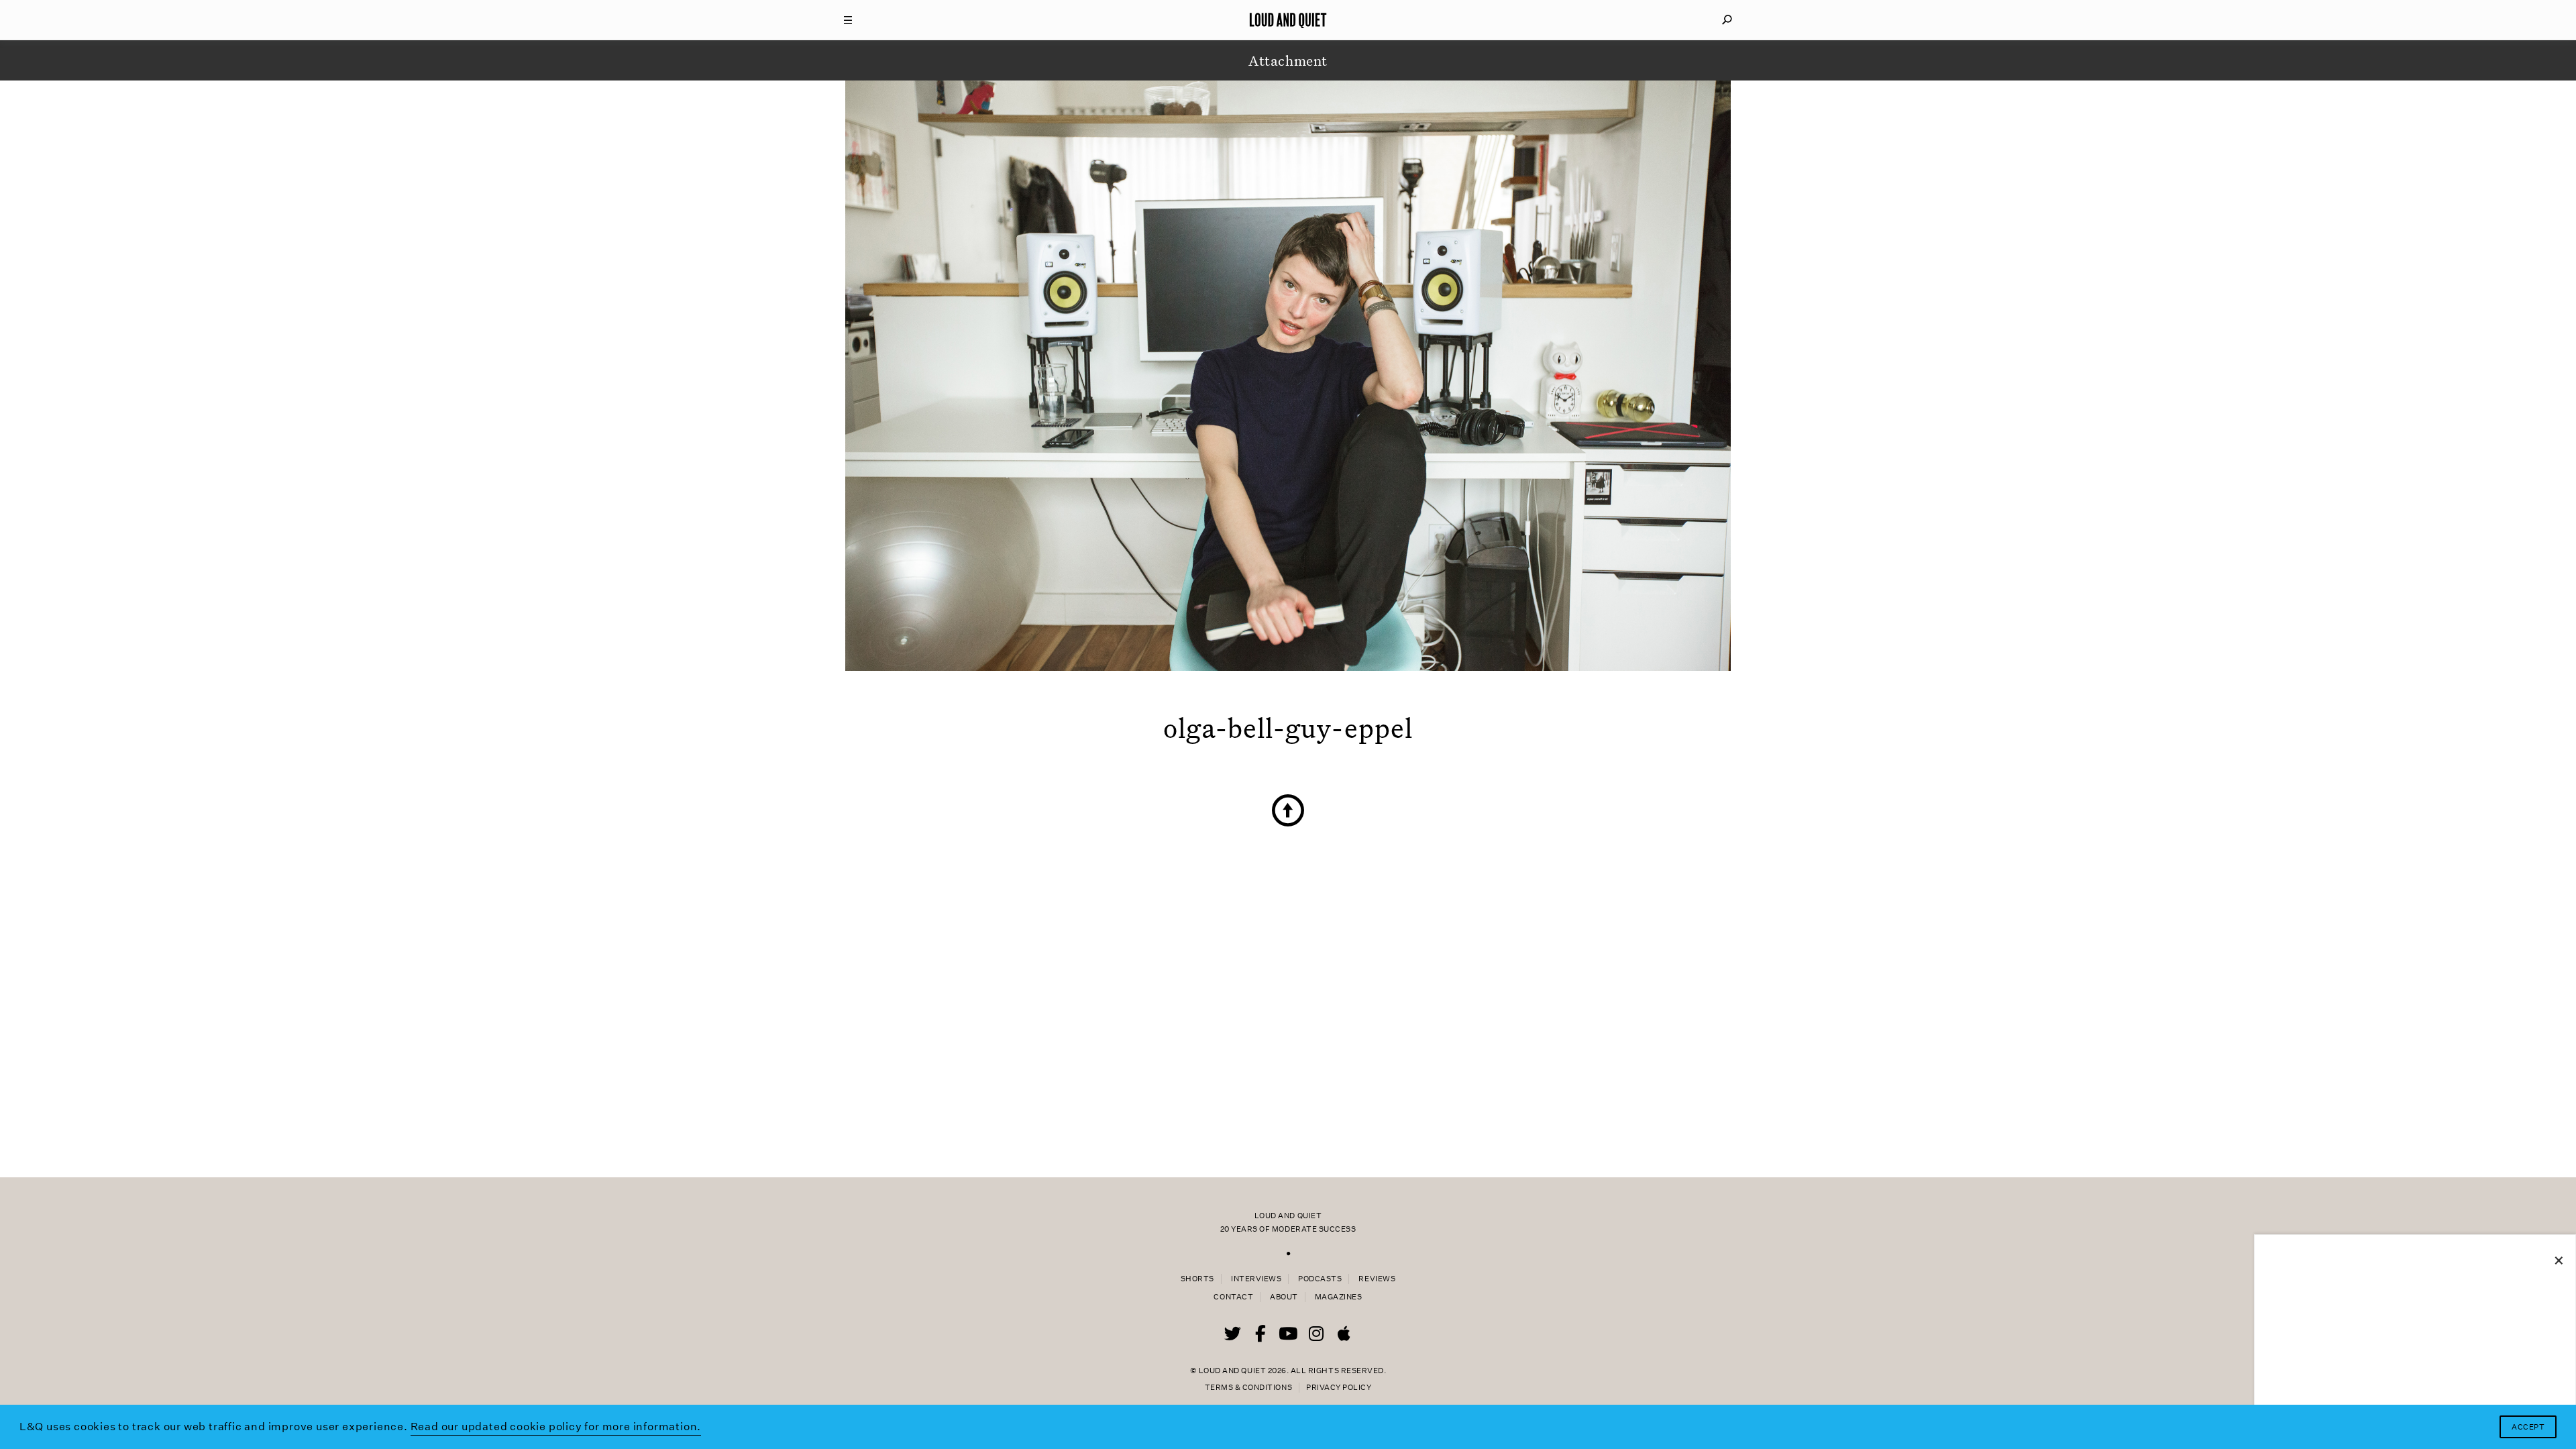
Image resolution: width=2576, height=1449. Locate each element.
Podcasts (1320, 1279)
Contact (1233, 1297)
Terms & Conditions (1248, 1388)
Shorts (1197, 1279)
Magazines (1339, 1297)
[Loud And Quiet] (1288, 20)
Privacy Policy (1339, 1388)
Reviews (1377, 1279)
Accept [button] (2528, 1427)
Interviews (1256, 1279)
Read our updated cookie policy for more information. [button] (556, 1427)
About (1284, 1297)
